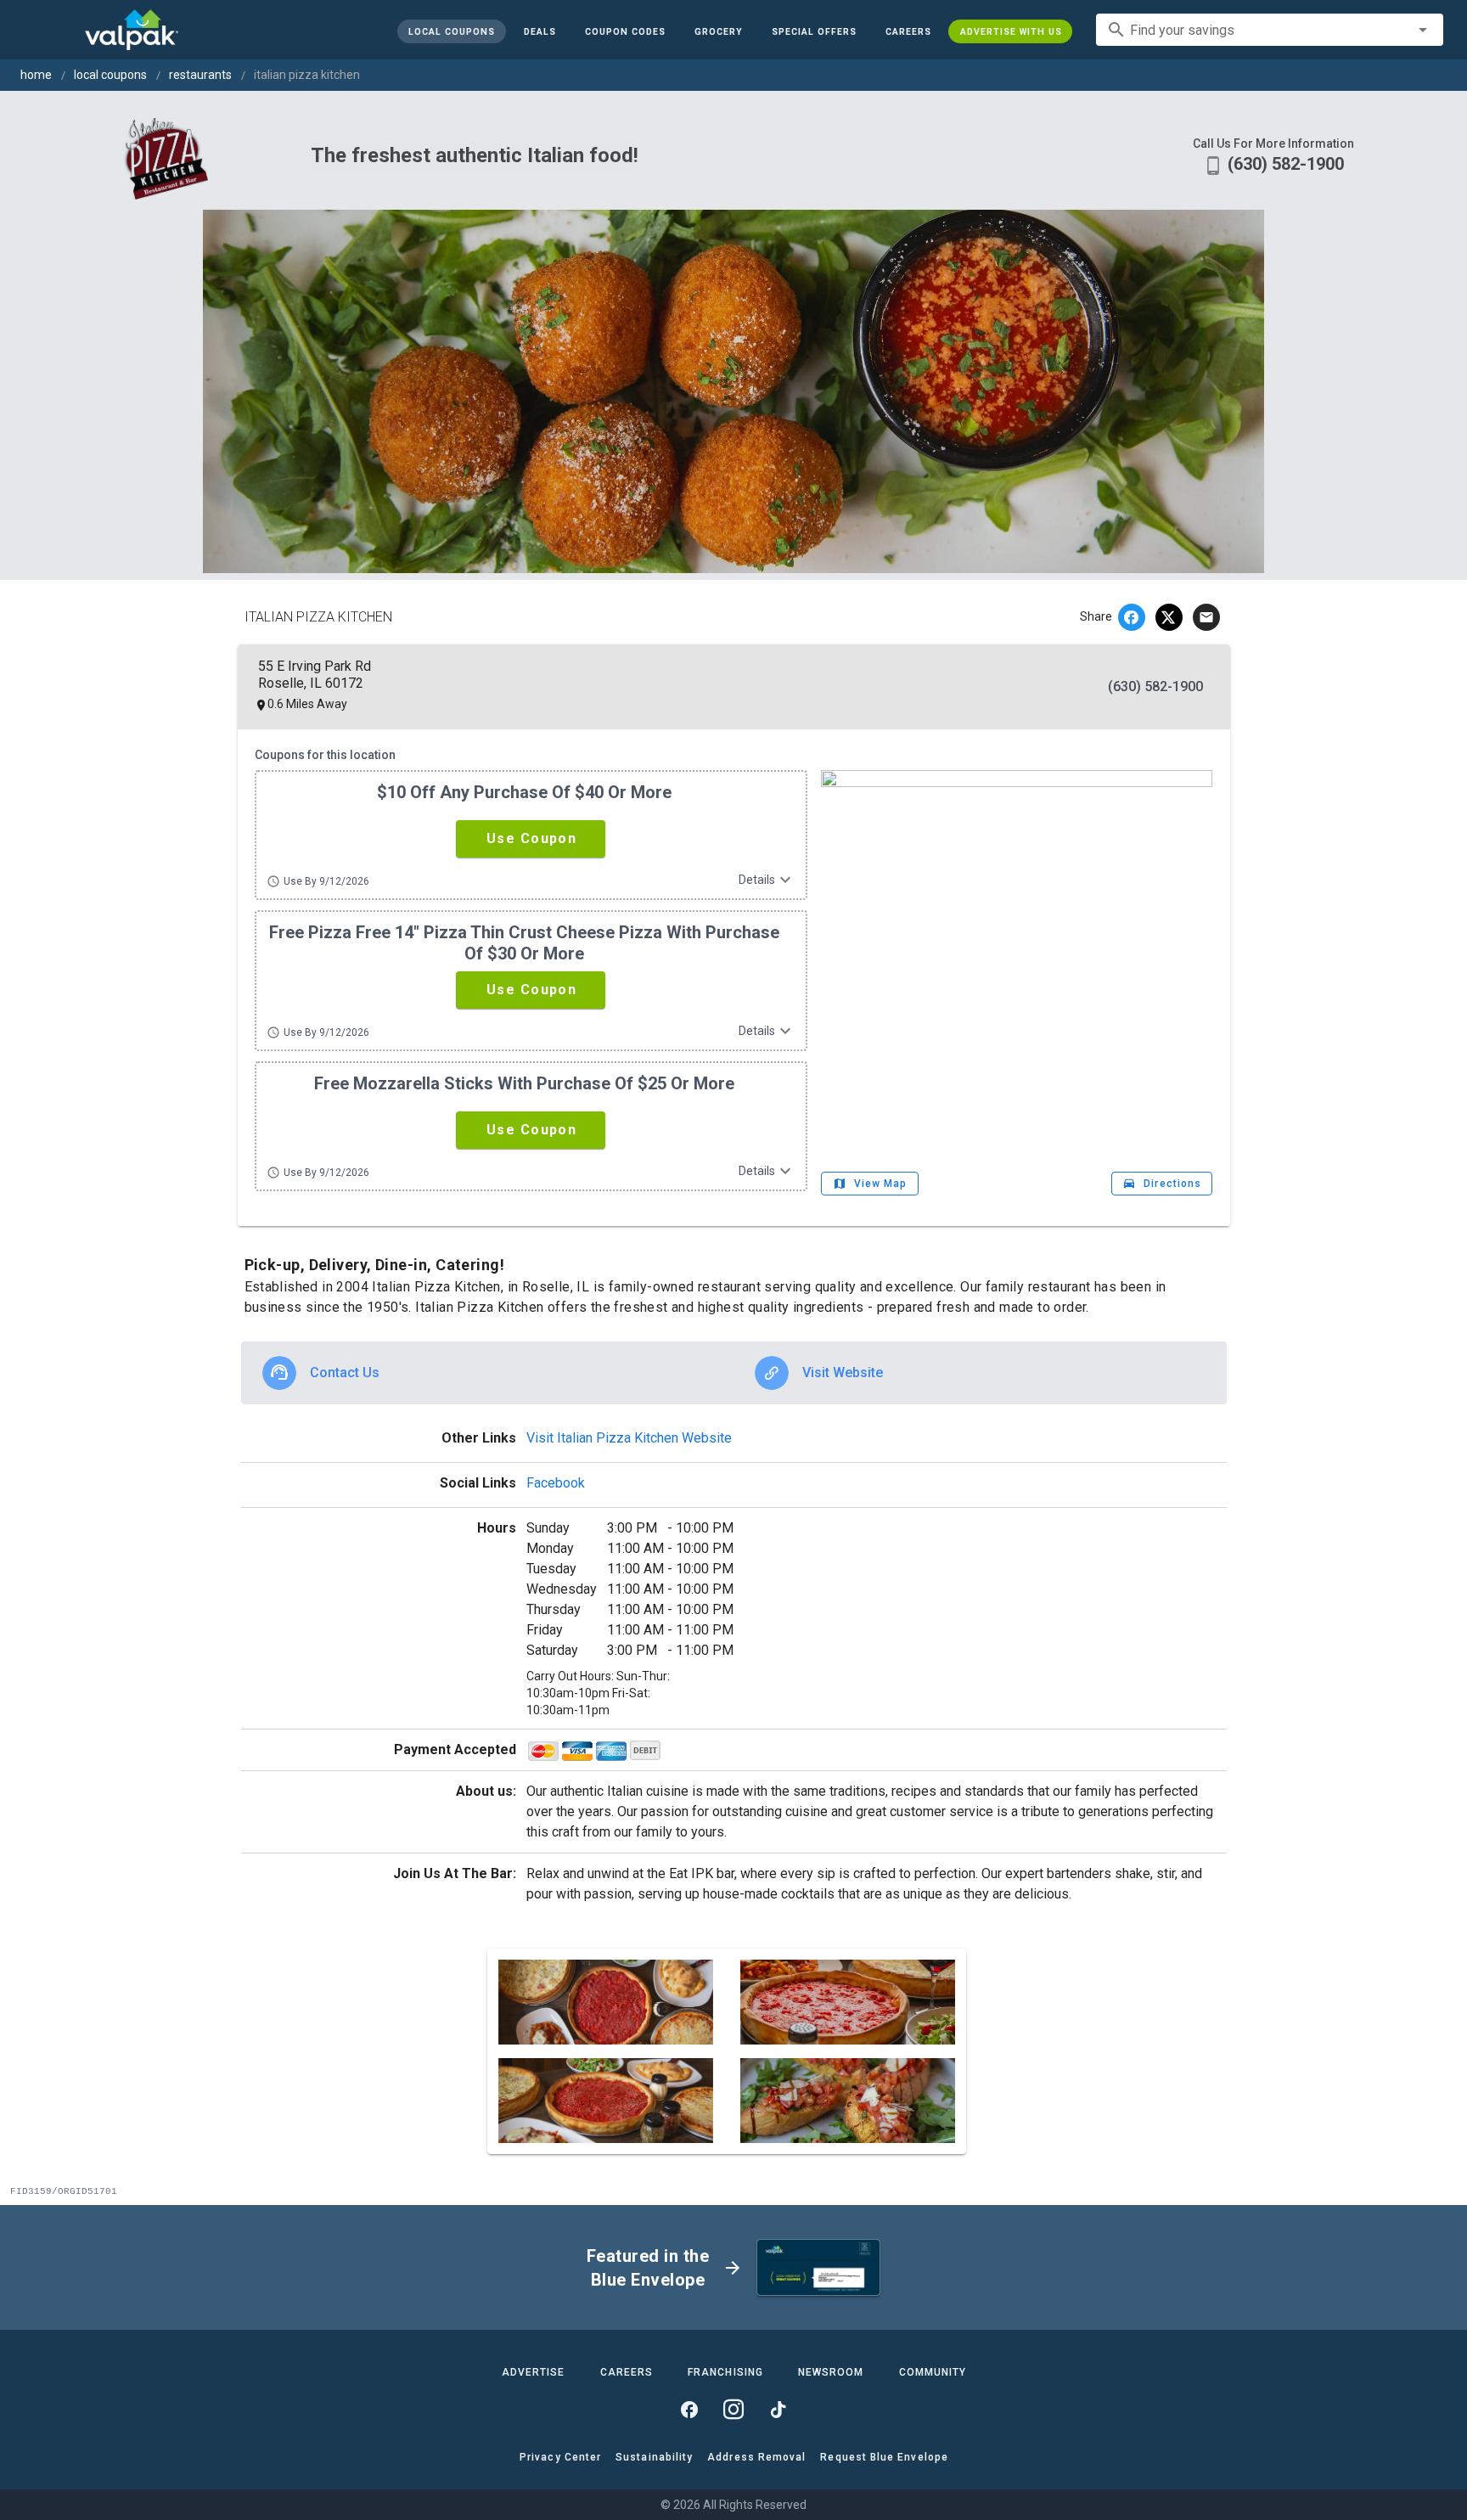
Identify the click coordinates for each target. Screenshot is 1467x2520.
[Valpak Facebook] (689, 2410)
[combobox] (1270, 30)
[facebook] (1132, 617)
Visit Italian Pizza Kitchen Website (629, 1438)
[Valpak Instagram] (733, 2410)
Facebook (556, 1483)
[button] (813, 31)
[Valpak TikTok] (778, 2410)
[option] (488, 1373)
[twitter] (1169, 617)
